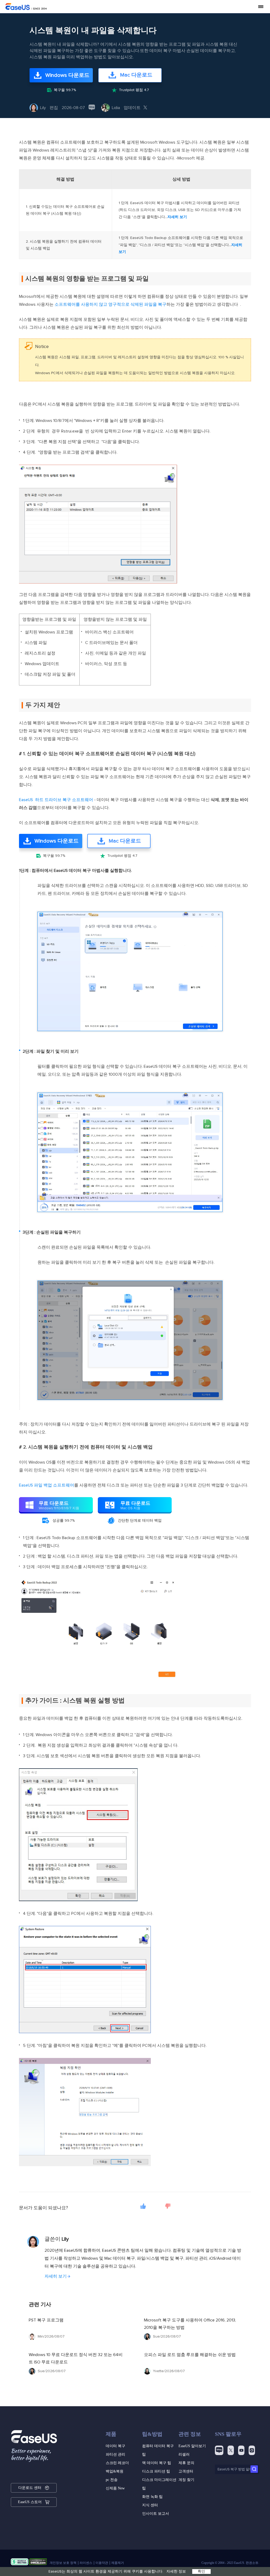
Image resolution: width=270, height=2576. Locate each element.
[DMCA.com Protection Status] (38, 2563)
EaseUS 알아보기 (192, 2446)
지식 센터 (150, 2505)
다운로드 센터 (30, 2488)
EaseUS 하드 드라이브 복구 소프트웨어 (56, 800)
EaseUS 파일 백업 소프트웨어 (47, 1485)
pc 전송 (112, 2480)
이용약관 (102, 2563)
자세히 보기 (177, 217)
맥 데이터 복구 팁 (157, 2463)
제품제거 (118, 2563)
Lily (43, 108)
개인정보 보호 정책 (63, 2563)
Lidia (116, 108)
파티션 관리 (115, 2454)
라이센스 (86, 2563)
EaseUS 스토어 (30, 2502)
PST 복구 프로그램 (46, 2320)
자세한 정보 (176, 2572)
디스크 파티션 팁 (156, 2471)
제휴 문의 (186, 2463)
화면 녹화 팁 (152, 2497)
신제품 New (115, 2488)
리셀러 (184, 2454)
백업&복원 (115, 2471)
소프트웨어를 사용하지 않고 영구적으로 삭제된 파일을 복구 (110, 304)
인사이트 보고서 (156, 2514)
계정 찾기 (186, 2480)
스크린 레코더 (117, 2463)
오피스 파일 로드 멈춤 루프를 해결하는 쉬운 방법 (190, 2355)
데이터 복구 (115, 2446)
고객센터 (186, 2471)
